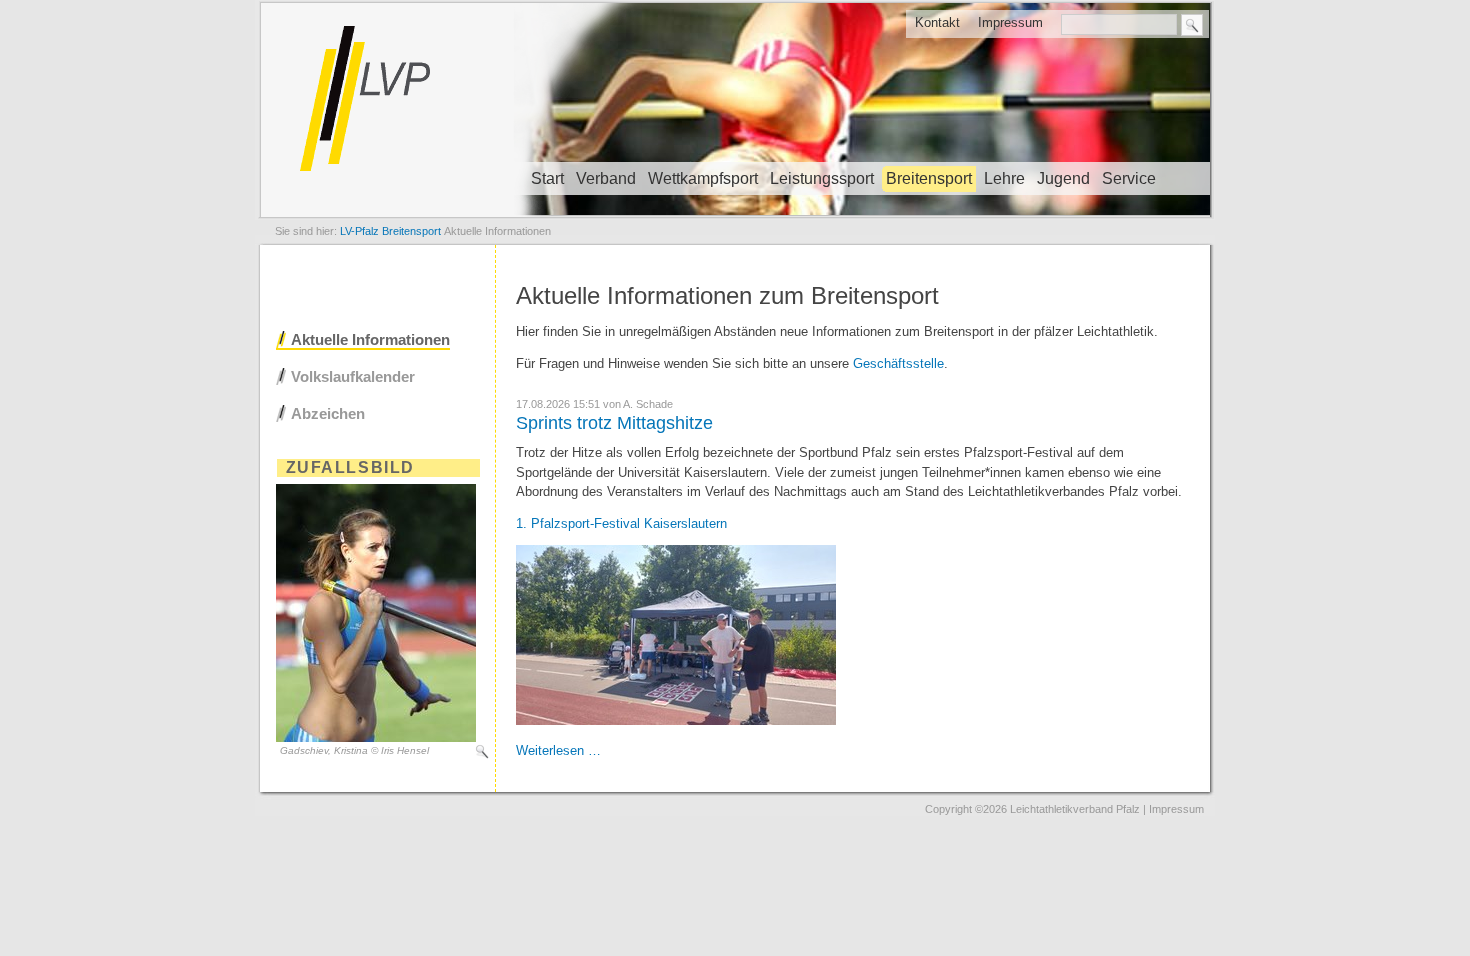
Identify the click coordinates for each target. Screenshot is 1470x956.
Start (547, 178)
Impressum (1010, 22)
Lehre (1004, 178)
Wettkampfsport (703, 178)
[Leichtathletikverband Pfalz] (735, 215)
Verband (606, 178)
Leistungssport (822, 178)
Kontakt (937, 22)
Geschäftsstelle (898, 363)
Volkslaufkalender (353, 376)
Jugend (1063, 178)
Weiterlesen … (558, 750)
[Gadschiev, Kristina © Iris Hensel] (376, 737)
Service (1129, 178)
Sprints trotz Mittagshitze (614, 423)
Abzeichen (328, 413)
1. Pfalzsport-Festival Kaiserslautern (621, 523)
